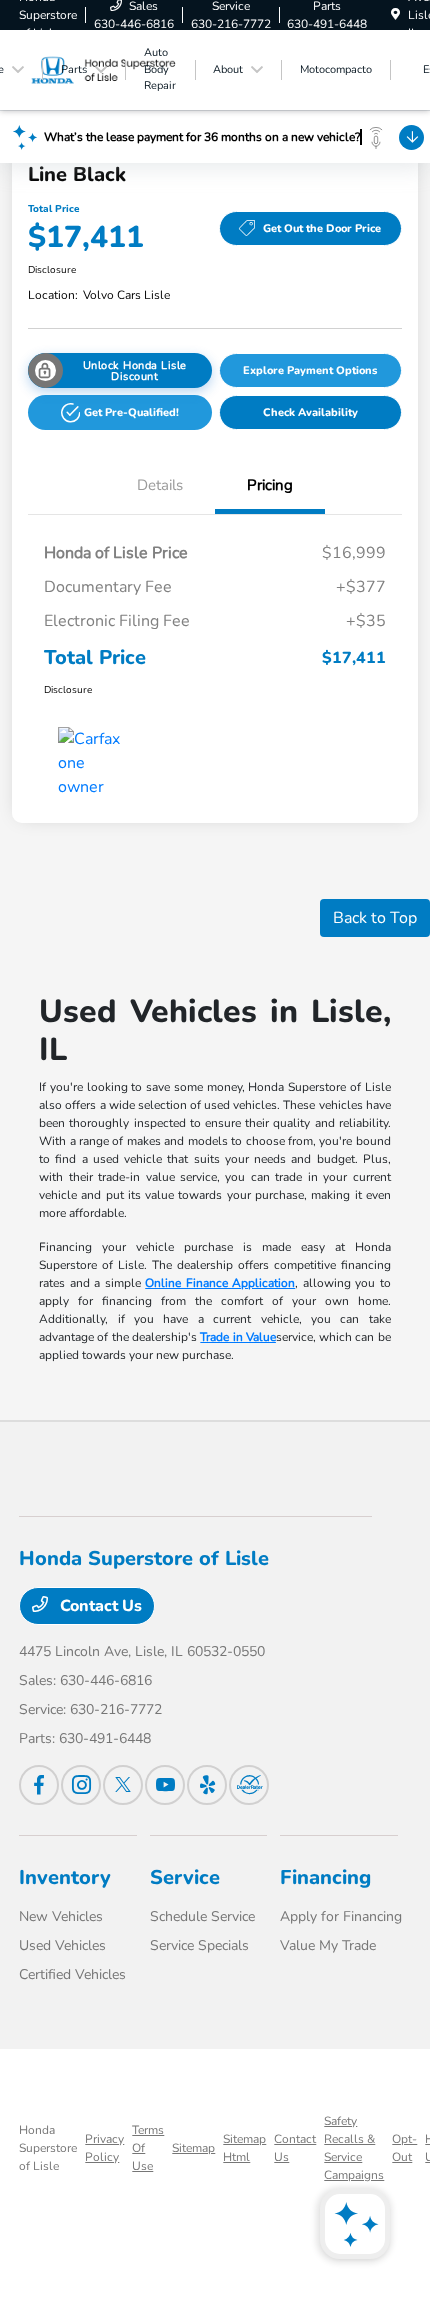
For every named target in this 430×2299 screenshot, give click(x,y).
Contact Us (99, 1606)
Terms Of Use (148, 2148)
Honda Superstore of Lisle (48, 2148)
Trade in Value (238, 1337)
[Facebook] (39, 1785)
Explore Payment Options (310, 370)
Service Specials (199, 1945)
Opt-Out (404, 2148)
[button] (120, 412)
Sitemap (193, 2148)
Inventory (65, 1877)
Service (185, 1877)
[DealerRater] (249, 1785)
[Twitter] (123, 1785)
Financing (325, 1877)
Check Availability (310, 412)
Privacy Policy (104, 2148)
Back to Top (375, 918)
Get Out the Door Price (322, 228)
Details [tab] (160, 485)
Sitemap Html (244, 2148)
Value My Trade (328, 1945)
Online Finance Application (220, 1283)
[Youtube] (165, 1785)
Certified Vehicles (72, 1974)
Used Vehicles (62, 1945)
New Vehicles (61, 1916)
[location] (395, 15)
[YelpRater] (207, 1785)
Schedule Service (202, 1916)
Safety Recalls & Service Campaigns (354, 2148)
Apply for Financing (341, 1916)
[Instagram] (81, 1785)
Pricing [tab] (270, 485)
